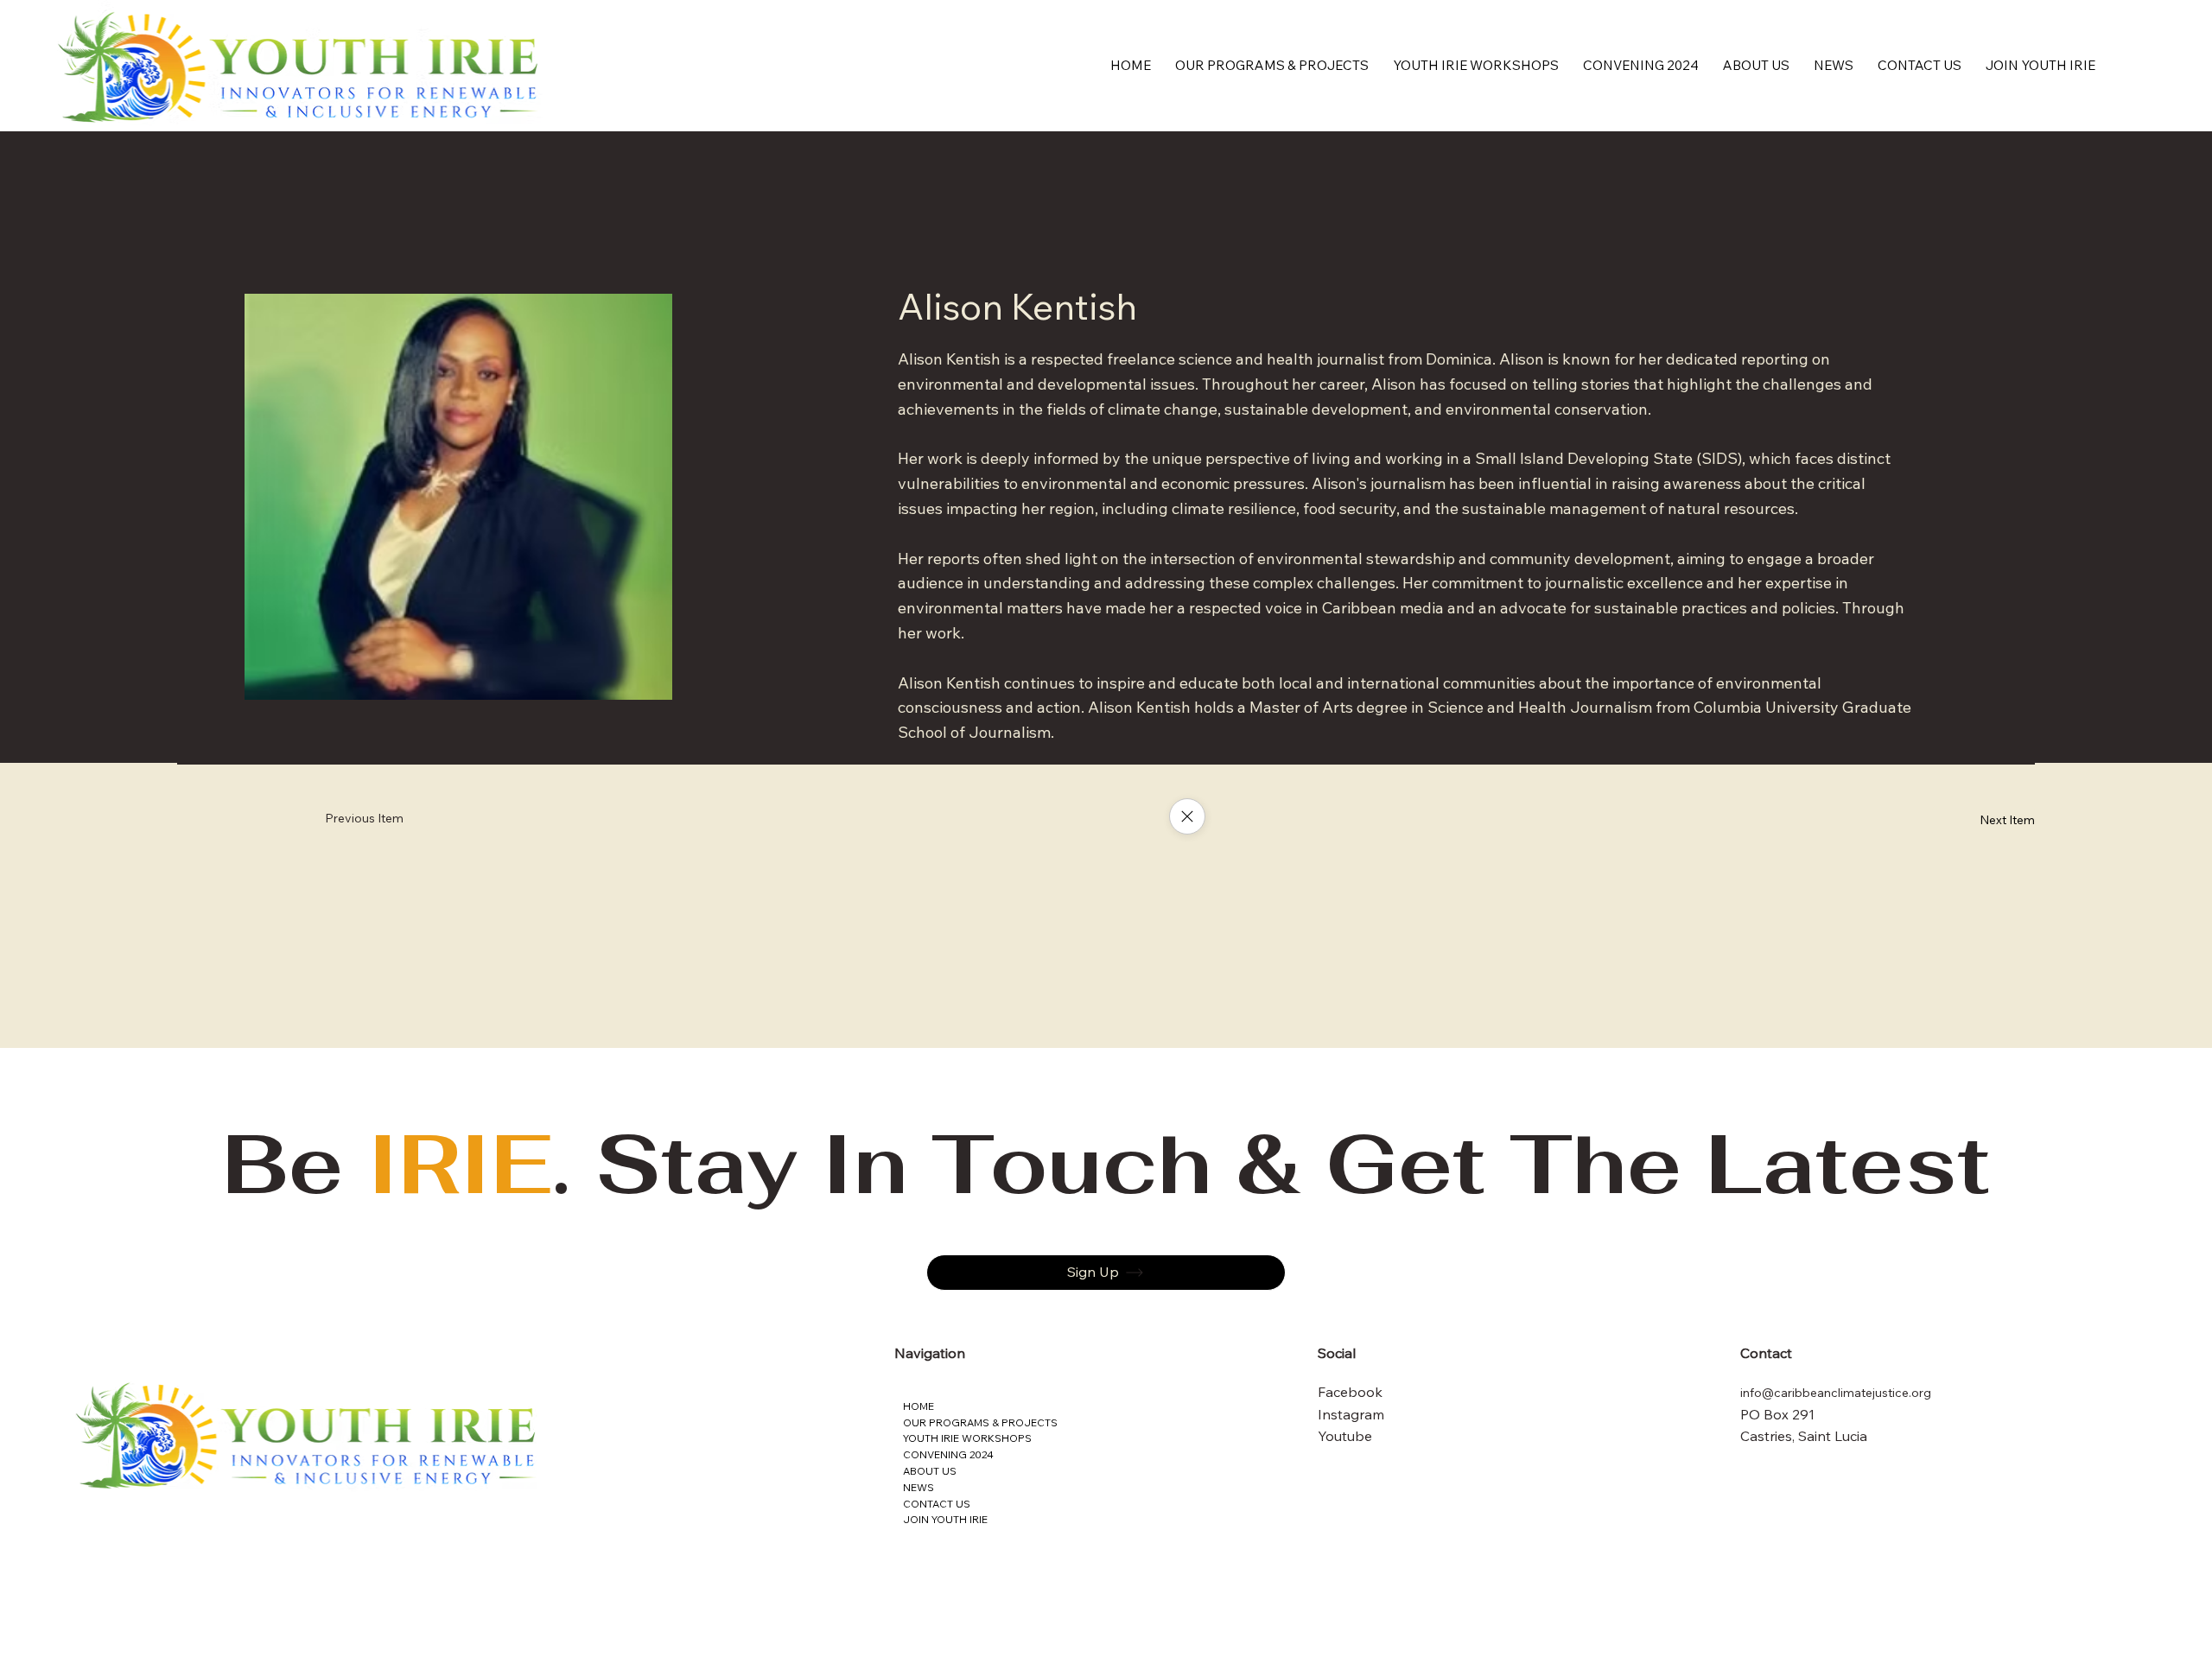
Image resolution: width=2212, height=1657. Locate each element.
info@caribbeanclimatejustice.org (1836, 1393)
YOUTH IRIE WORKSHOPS (967, 1438)
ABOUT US (930, 1471)
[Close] (1187, 816)
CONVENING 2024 (948, 1454)
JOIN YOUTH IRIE (945, 1519)
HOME (918, 1406)
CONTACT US (937, 1504)
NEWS (918, 1487)
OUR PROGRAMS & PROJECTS (980, 1422)
